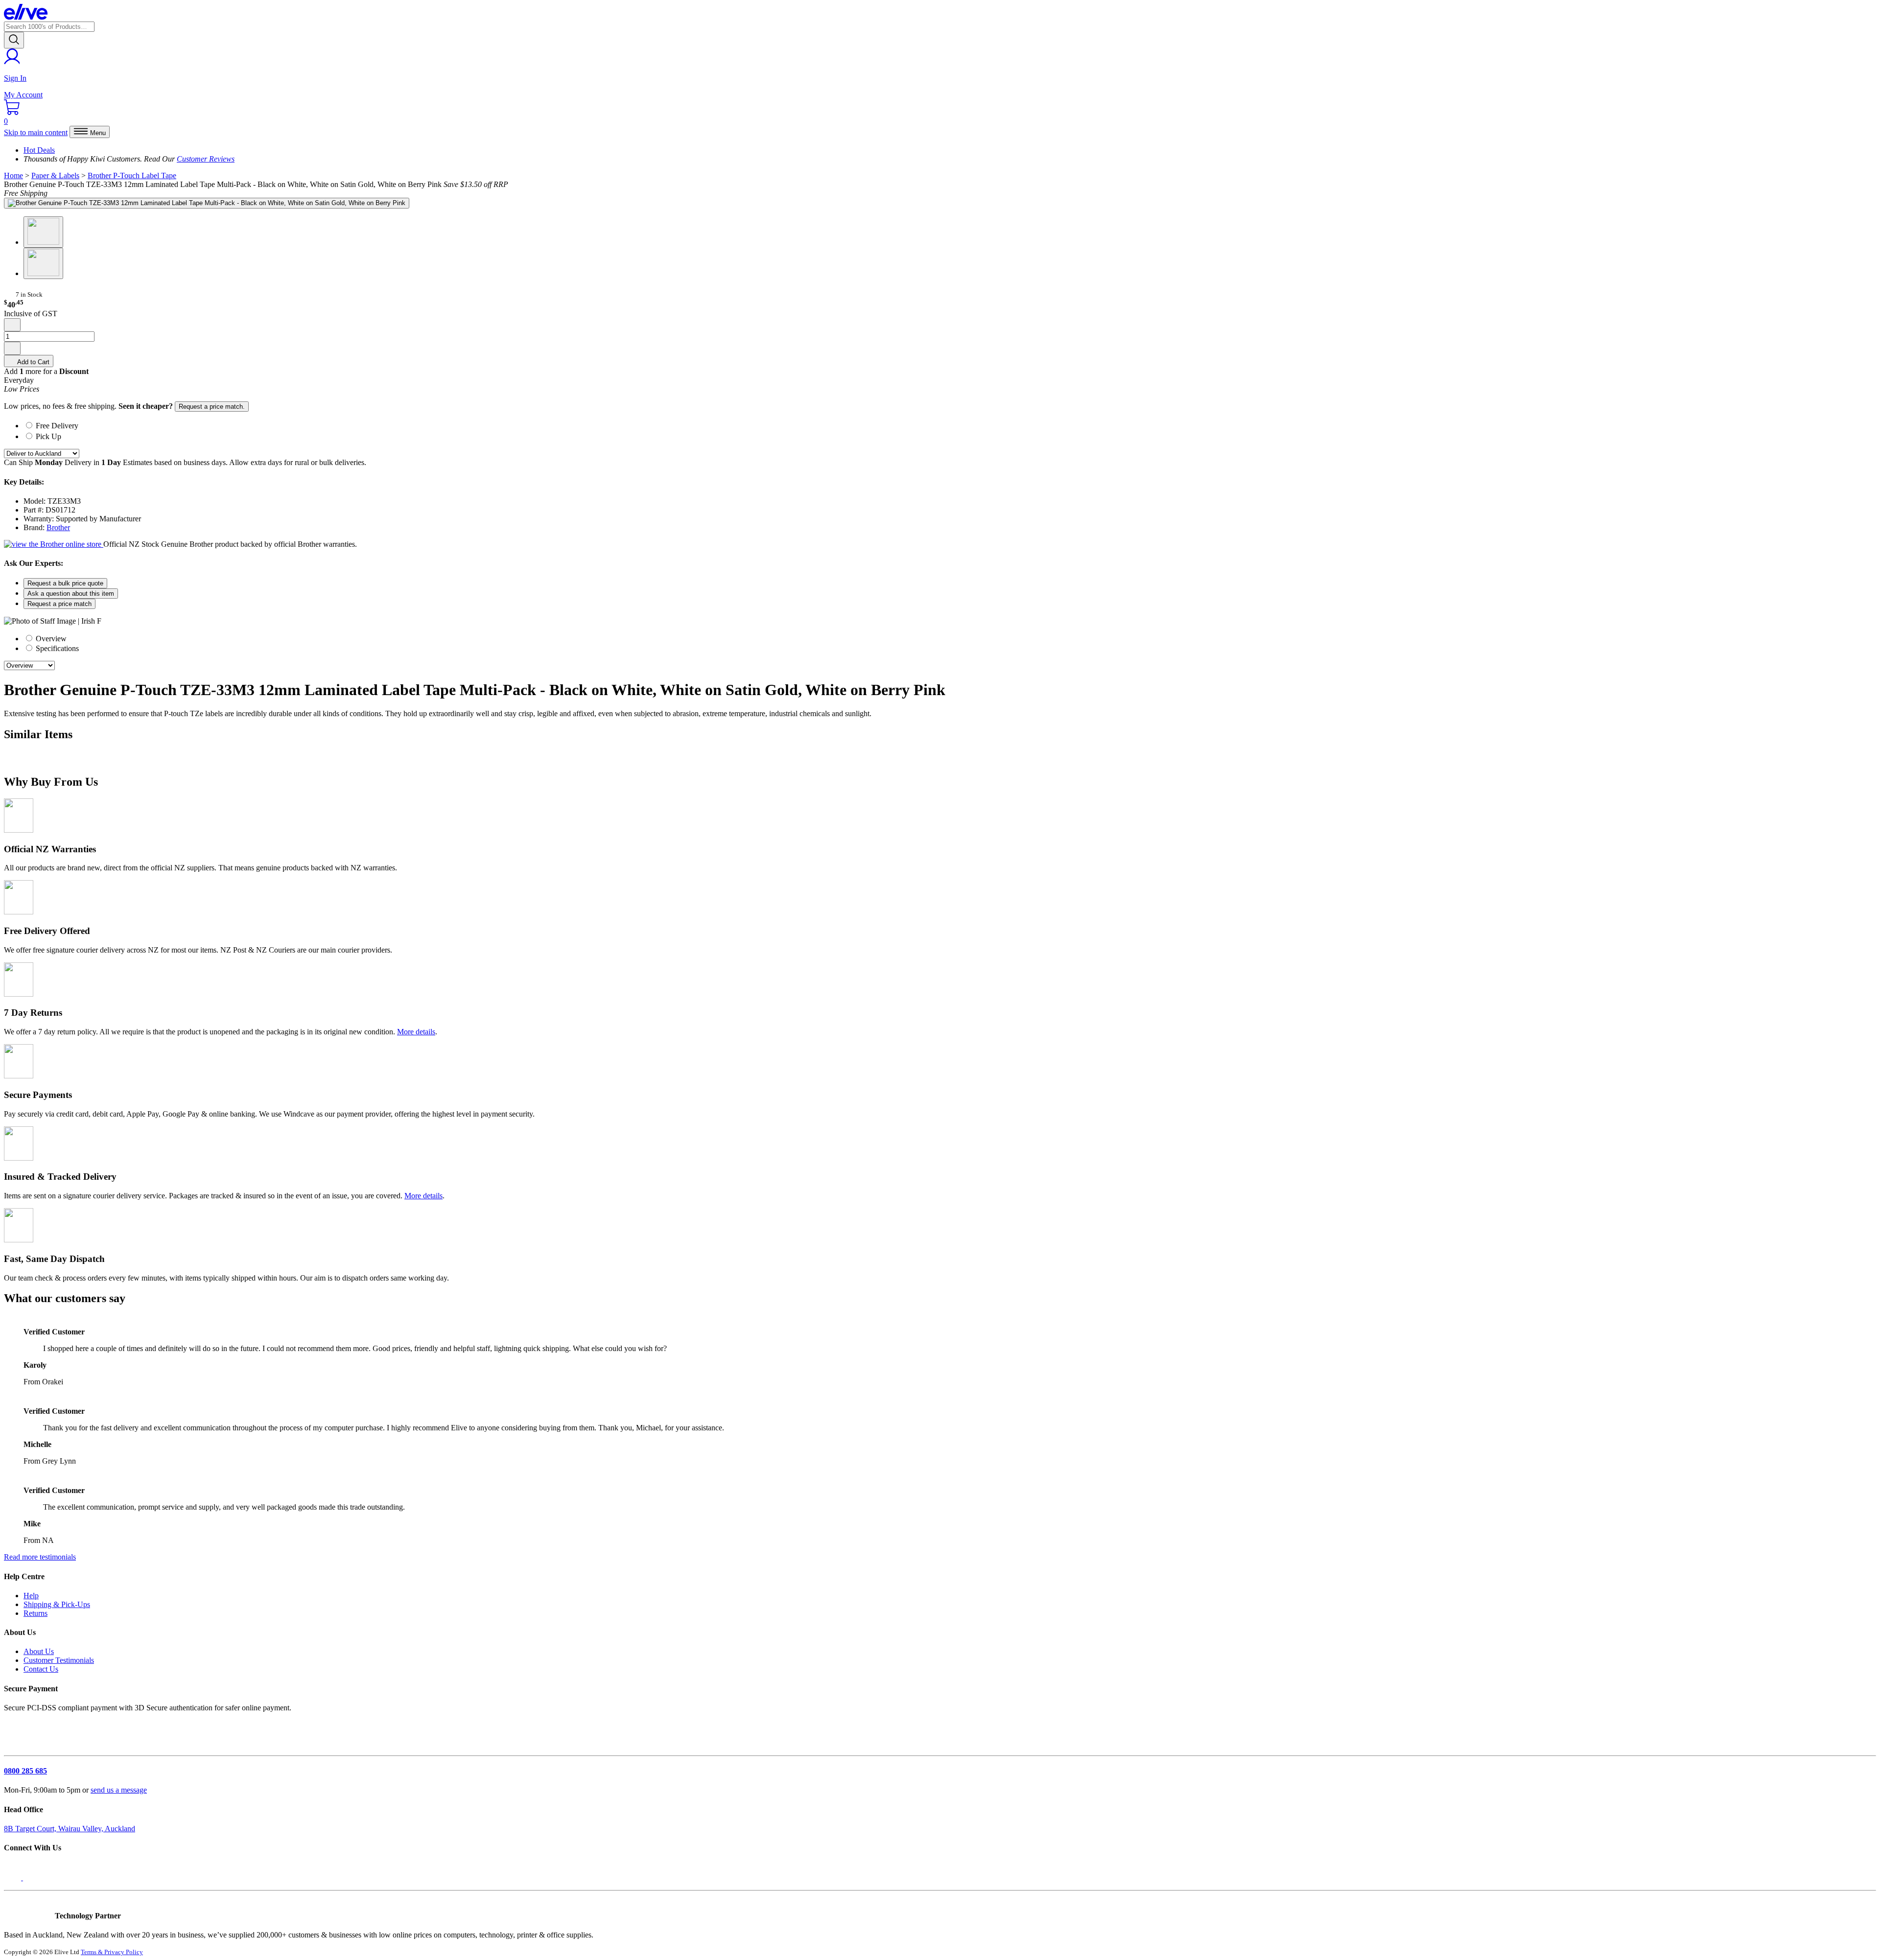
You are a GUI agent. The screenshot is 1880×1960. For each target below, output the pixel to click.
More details (416, 1032)
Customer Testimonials (59, 1660)
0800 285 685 (25, 1771)
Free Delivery (57, 426)
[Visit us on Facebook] (13, 1878)
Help (31, 1596)
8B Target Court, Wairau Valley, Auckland (70, 1829)
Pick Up (48, 436)
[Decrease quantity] (12, 325)
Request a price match (59, 604)
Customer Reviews (206, 159)
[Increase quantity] (12, 348)
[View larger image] (207, 203)
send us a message (119, 1790)
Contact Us (41, 1669)
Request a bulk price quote (65, 583)
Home (13, 175)
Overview (50, 639)
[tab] (950, 425)
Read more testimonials (40, 1557)
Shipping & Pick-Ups (57, 1604)
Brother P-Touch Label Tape (132, 175)
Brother (58, 527)
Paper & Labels (55, 175)
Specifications (56, 648)
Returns (35, 1613)
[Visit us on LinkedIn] (33, 1878)
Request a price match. (212, 407)
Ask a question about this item (71, 594)
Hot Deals (39, 150)
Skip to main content (36, 132)
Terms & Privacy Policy (112, 1952)
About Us (39, 1651)
